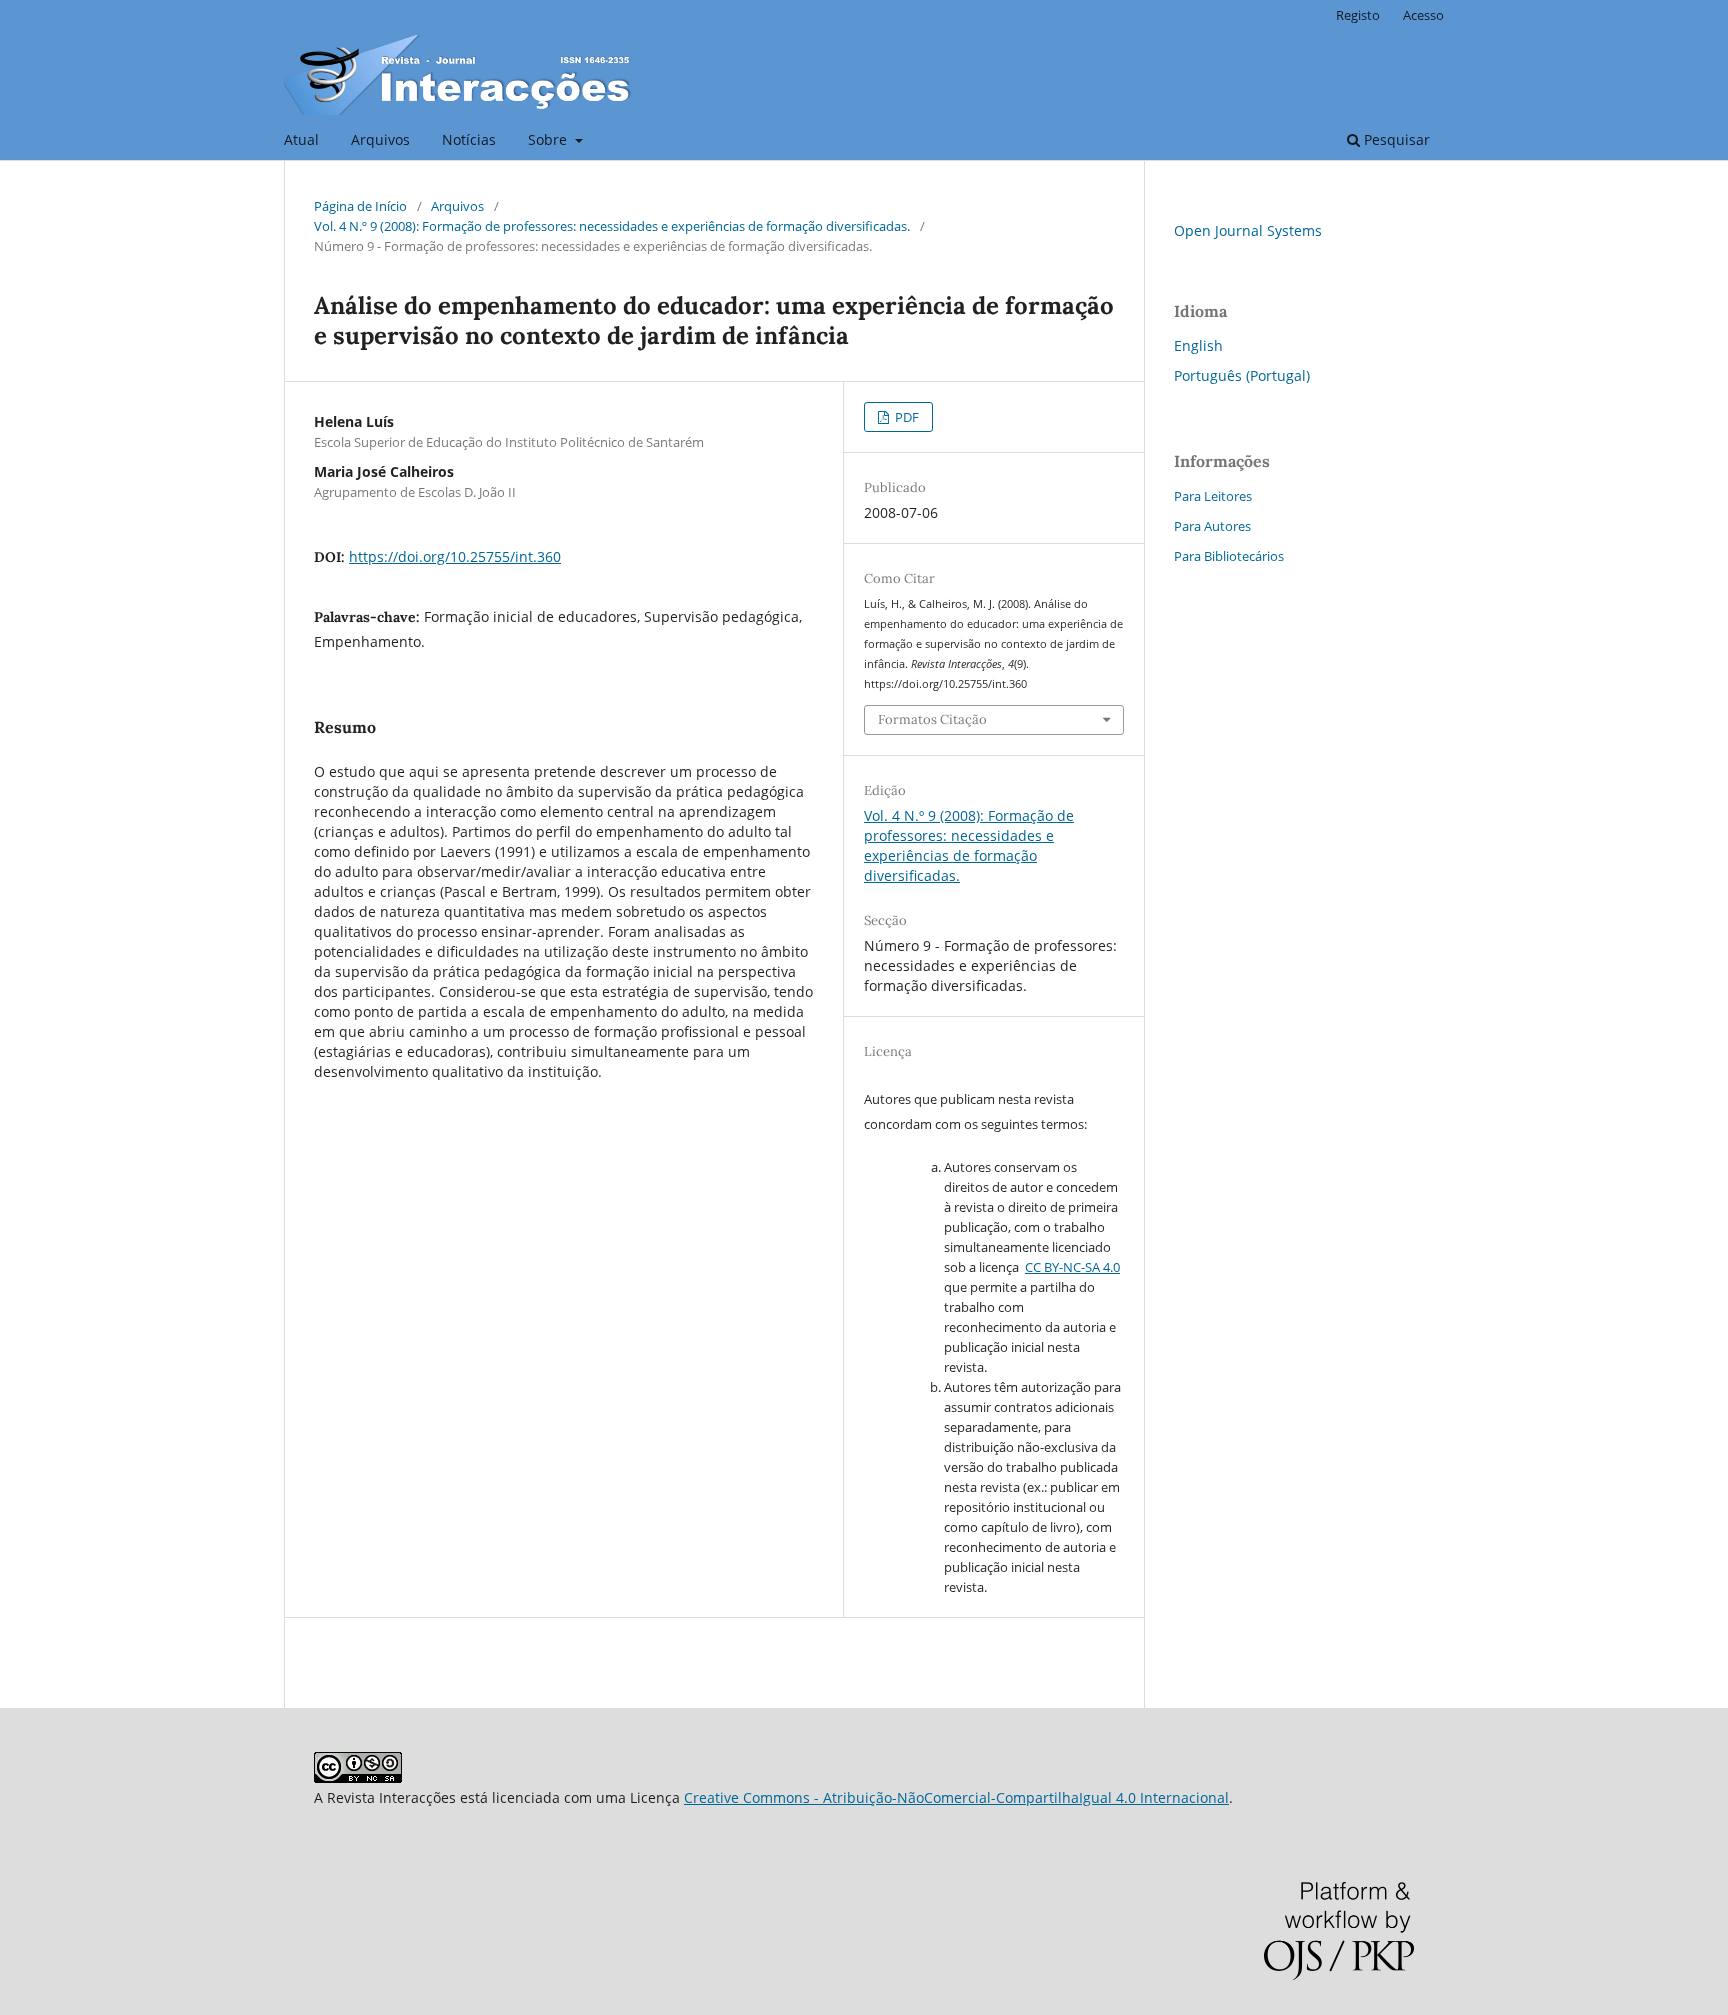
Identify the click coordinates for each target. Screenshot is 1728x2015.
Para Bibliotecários (1229, 556)
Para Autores (1212, 526)
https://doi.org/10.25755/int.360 (455, 556)
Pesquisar (1395, 139)
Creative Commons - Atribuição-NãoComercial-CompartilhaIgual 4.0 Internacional (956, 1797)
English (1198, 345)
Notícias (469, 139)
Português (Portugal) (1242, 375)
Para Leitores (1213, 496)
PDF (905, 417)
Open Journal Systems (1248, 230)
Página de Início (360, 206)
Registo (1358, 15)
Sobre (549, 139)
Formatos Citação (932, 719)
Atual (301, 139)
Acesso (1423, 15)
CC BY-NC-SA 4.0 (1072, 1267)
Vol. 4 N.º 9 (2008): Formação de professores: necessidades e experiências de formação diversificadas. (612, 226)
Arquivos (380, 139)
